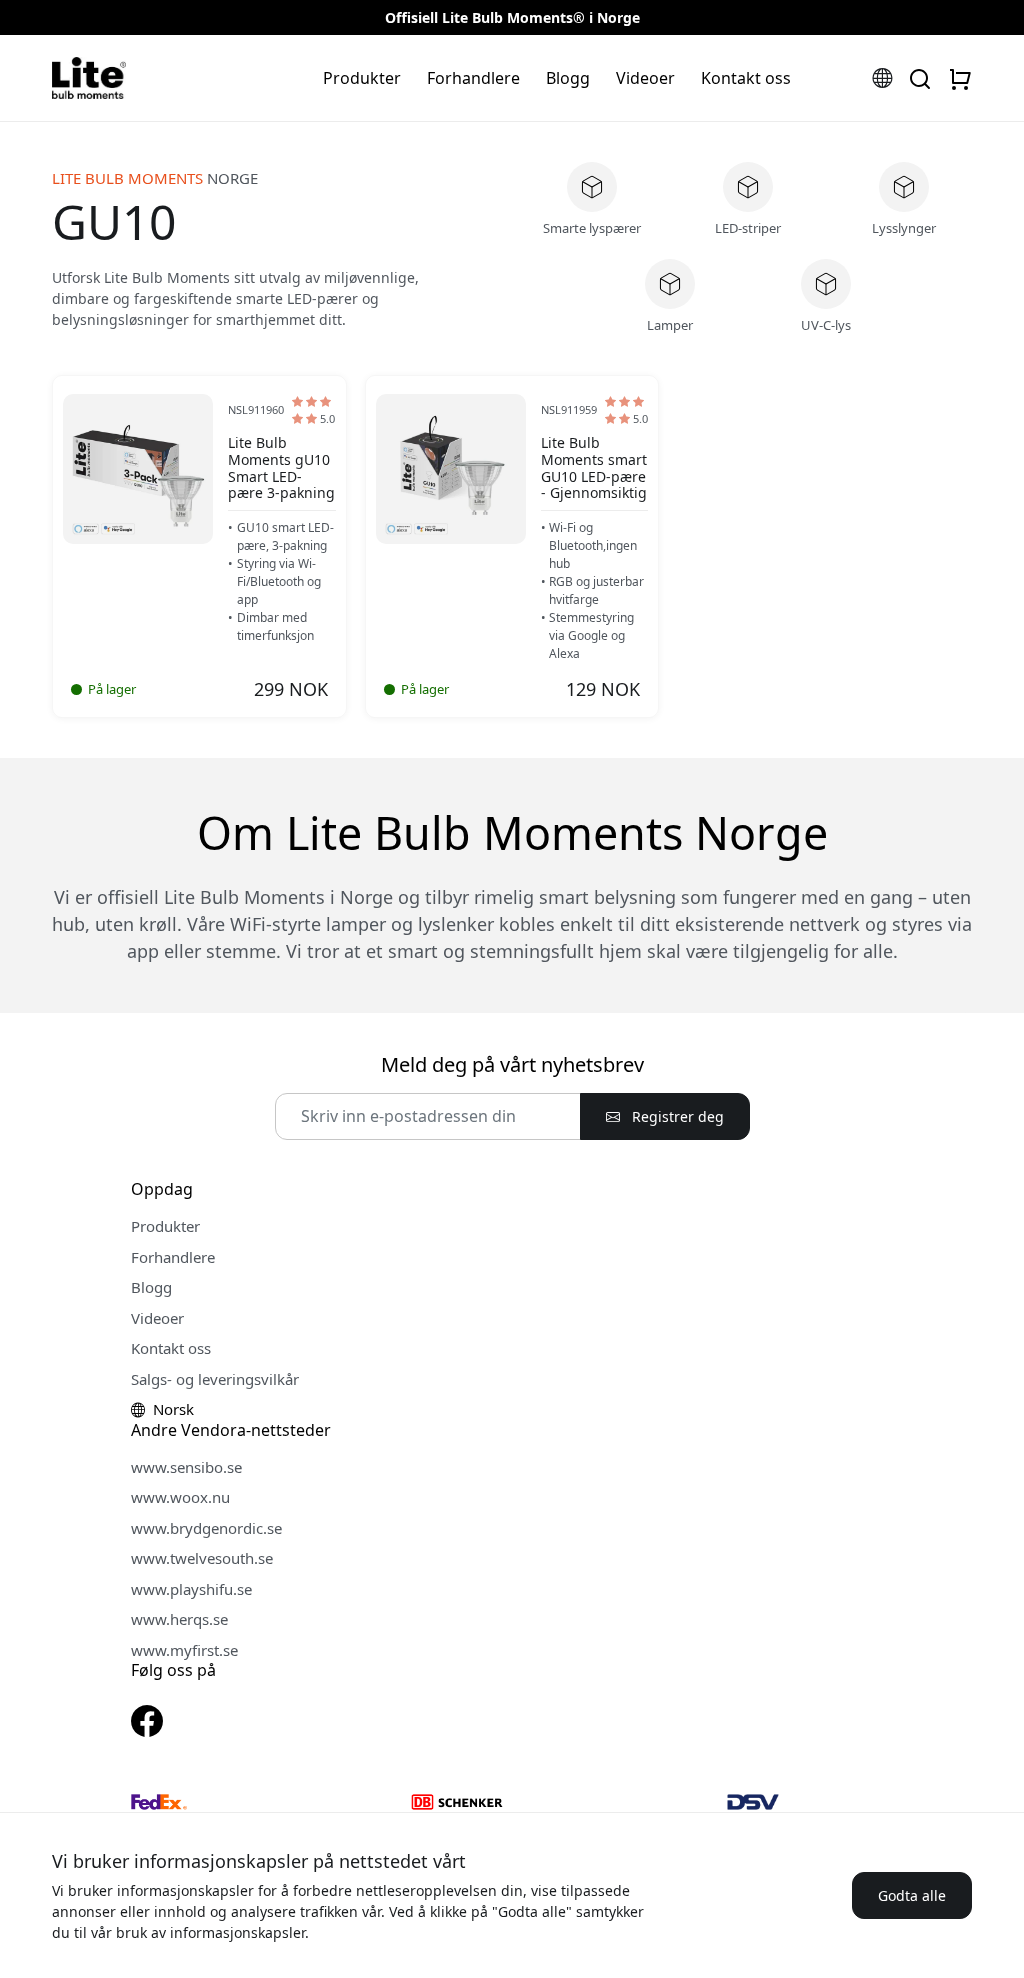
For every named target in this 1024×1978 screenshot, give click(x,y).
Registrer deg (676, 1116)
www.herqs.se (179, 1619)
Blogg (568, 78)
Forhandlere (473, 78)
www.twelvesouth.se (202, 1558)
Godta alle (912, 1895)
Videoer (645, 78)
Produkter (362, 78)
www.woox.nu (180, 1497)
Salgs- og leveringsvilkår (215, 1379)
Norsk (171, 1409)
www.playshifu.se (191, 1589)
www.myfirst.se (184, 1650)
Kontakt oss (746, 78)
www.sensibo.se (186, 1467)
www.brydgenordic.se (206, 1528)
